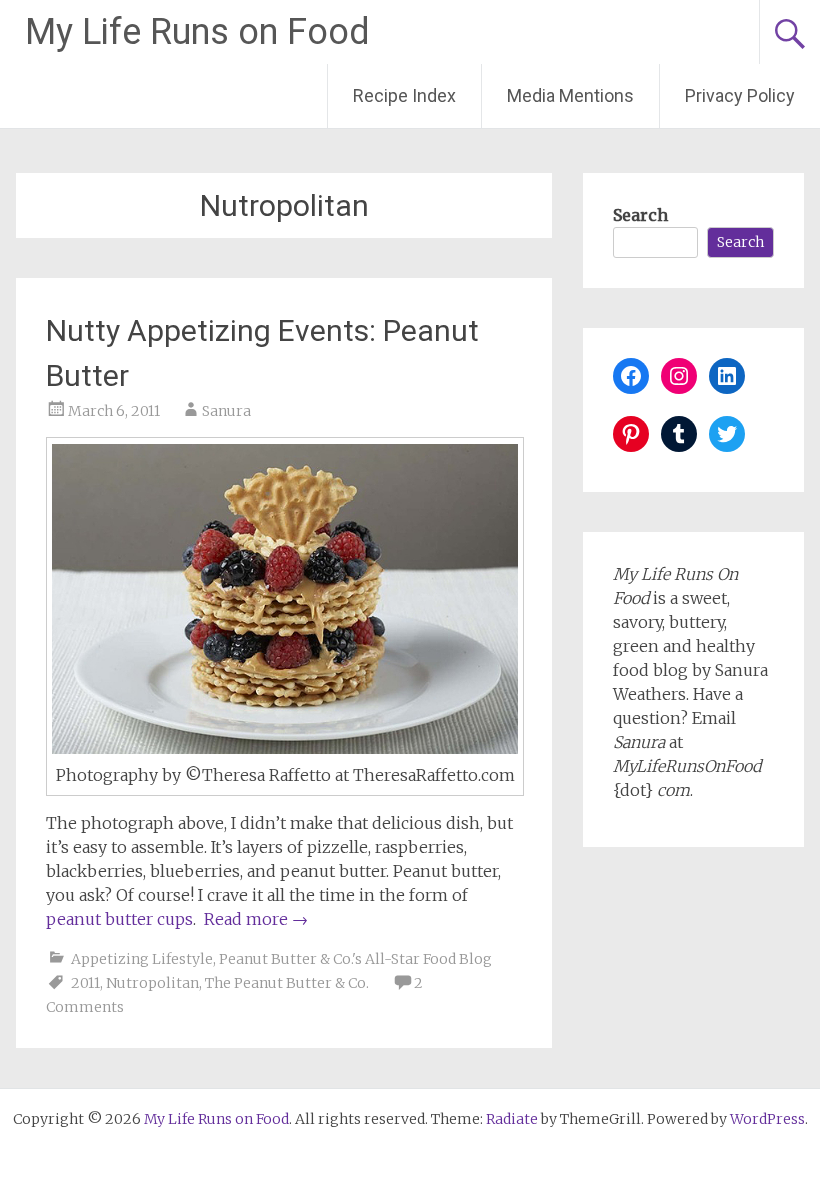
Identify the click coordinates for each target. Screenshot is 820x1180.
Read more (256, 919)
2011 (85, 983)
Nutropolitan (152, 983)
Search (640, 215)
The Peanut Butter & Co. (287, 983)
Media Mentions (570, 95)
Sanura (226, 411)
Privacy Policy (740, 95)
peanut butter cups (119, 919)
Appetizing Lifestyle (142, 959)
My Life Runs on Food (197, 32)
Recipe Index (404, 95)
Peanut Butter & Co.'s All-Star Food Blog (355, 959)
